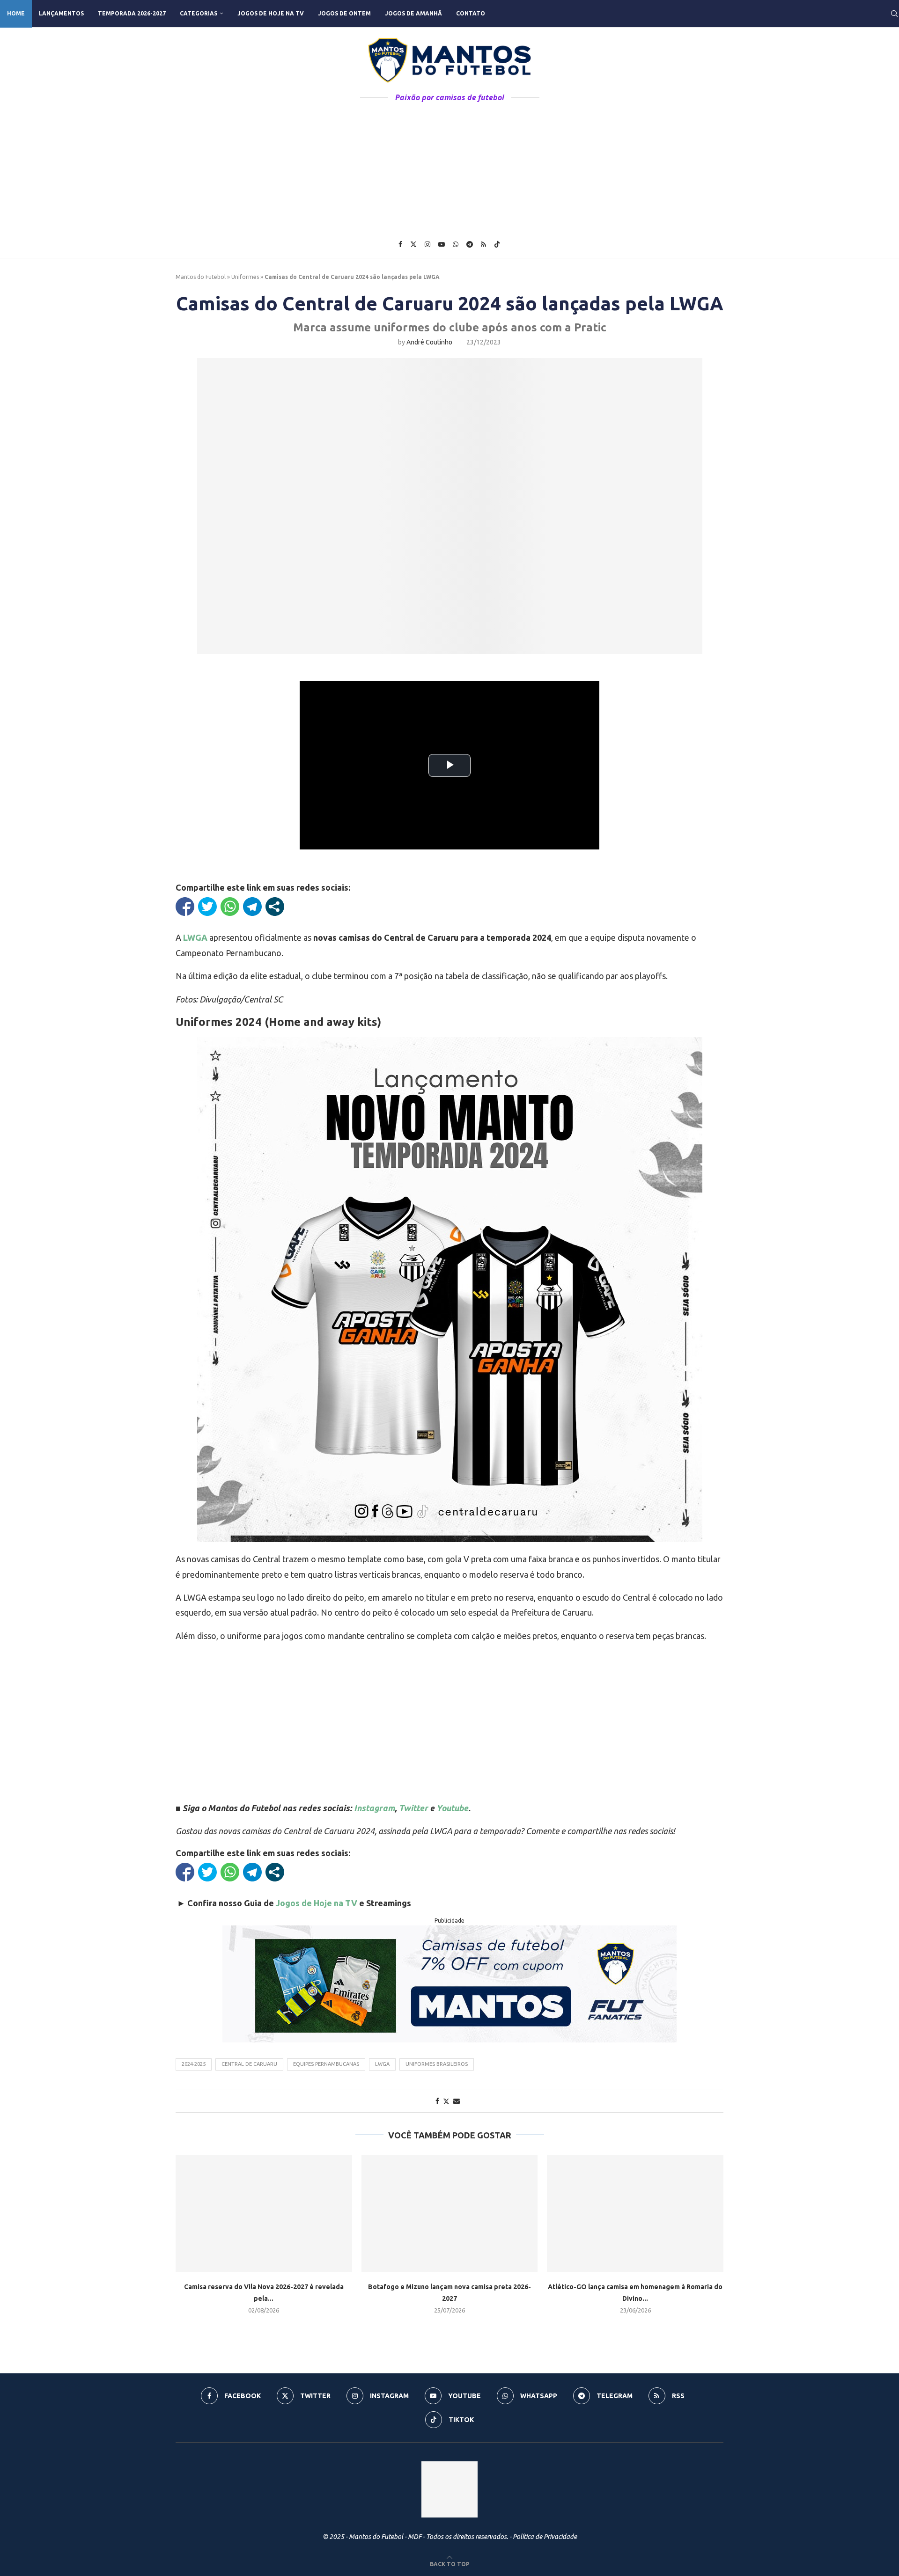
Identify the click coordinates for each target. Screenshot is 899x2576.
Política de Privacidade (545, 2537)
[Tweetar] (207, 907)
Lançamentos (61, 13)
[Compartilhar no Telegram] (252, 907)
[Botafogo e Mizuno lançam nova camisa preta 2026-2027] (450, 2214)
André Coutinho (429, 342)
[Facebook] (400, 244)
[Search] (894, 14)
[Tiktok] (497, 244)
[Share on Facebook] (437, 2101)
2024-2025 (194, 2064)
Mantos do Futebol (201, 277)
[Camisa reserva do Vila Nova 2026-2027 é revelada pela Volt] (264, 2214)
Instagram (374, 1808)
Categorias (199, 13)
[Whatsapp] (456, 244)
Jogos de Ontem (344, 13)
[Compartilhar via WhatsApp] (230, 907)
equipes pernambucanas (326, 2064)
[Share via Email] (457, 2101)
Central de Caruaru (249, 2064)
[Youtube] (442, 244)
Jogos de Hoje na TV (271, 13)
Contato (471, 13)
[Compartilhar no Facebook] (185, 907)
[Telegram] (470, 244)
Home (16, 13)
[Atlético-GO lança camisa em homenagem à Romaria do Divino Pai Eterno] (635, 2214)
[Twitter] (413, 244)
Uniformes (245, 277)
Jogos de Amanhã (413, 13)
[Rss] (483, 244)
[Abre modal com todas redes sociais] (275, 907)
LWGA (382, 2064)
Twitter (413, 1808)
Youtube (452, 1808)
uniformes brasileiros (437, 2064)
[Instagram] (427, 244)
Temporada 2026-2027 (132, 13)
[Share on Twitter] (446, 2101)
